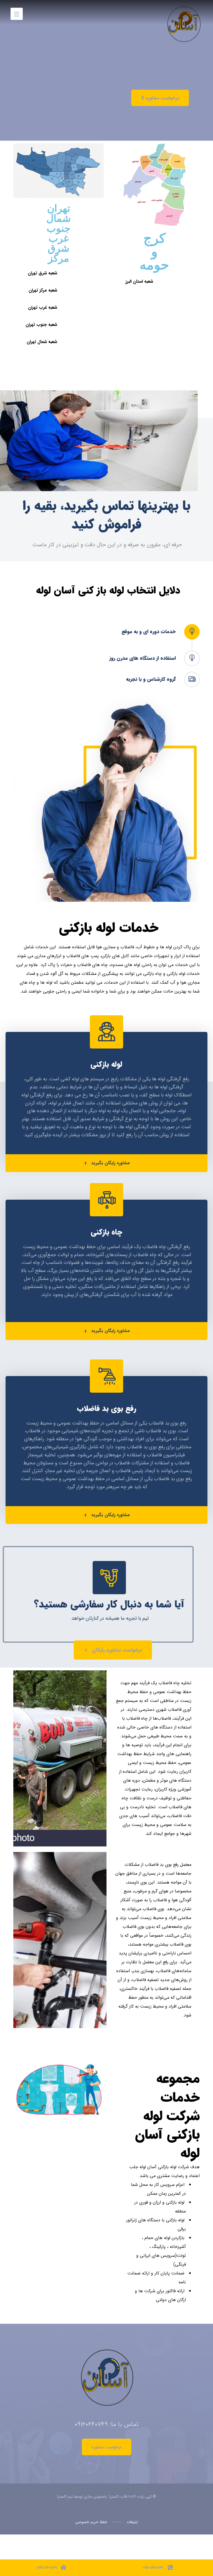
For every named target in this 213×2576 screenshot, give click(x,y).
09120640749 (91, 2424)
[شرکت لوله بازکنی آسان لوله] (183, 12)
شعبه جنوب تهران (41, 325)
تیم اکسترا (65, 2497)
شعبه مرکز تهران (43, 290)
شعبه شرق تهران (42, 273)
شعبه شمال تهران (42, 342)
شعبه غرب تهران (43, 307)
